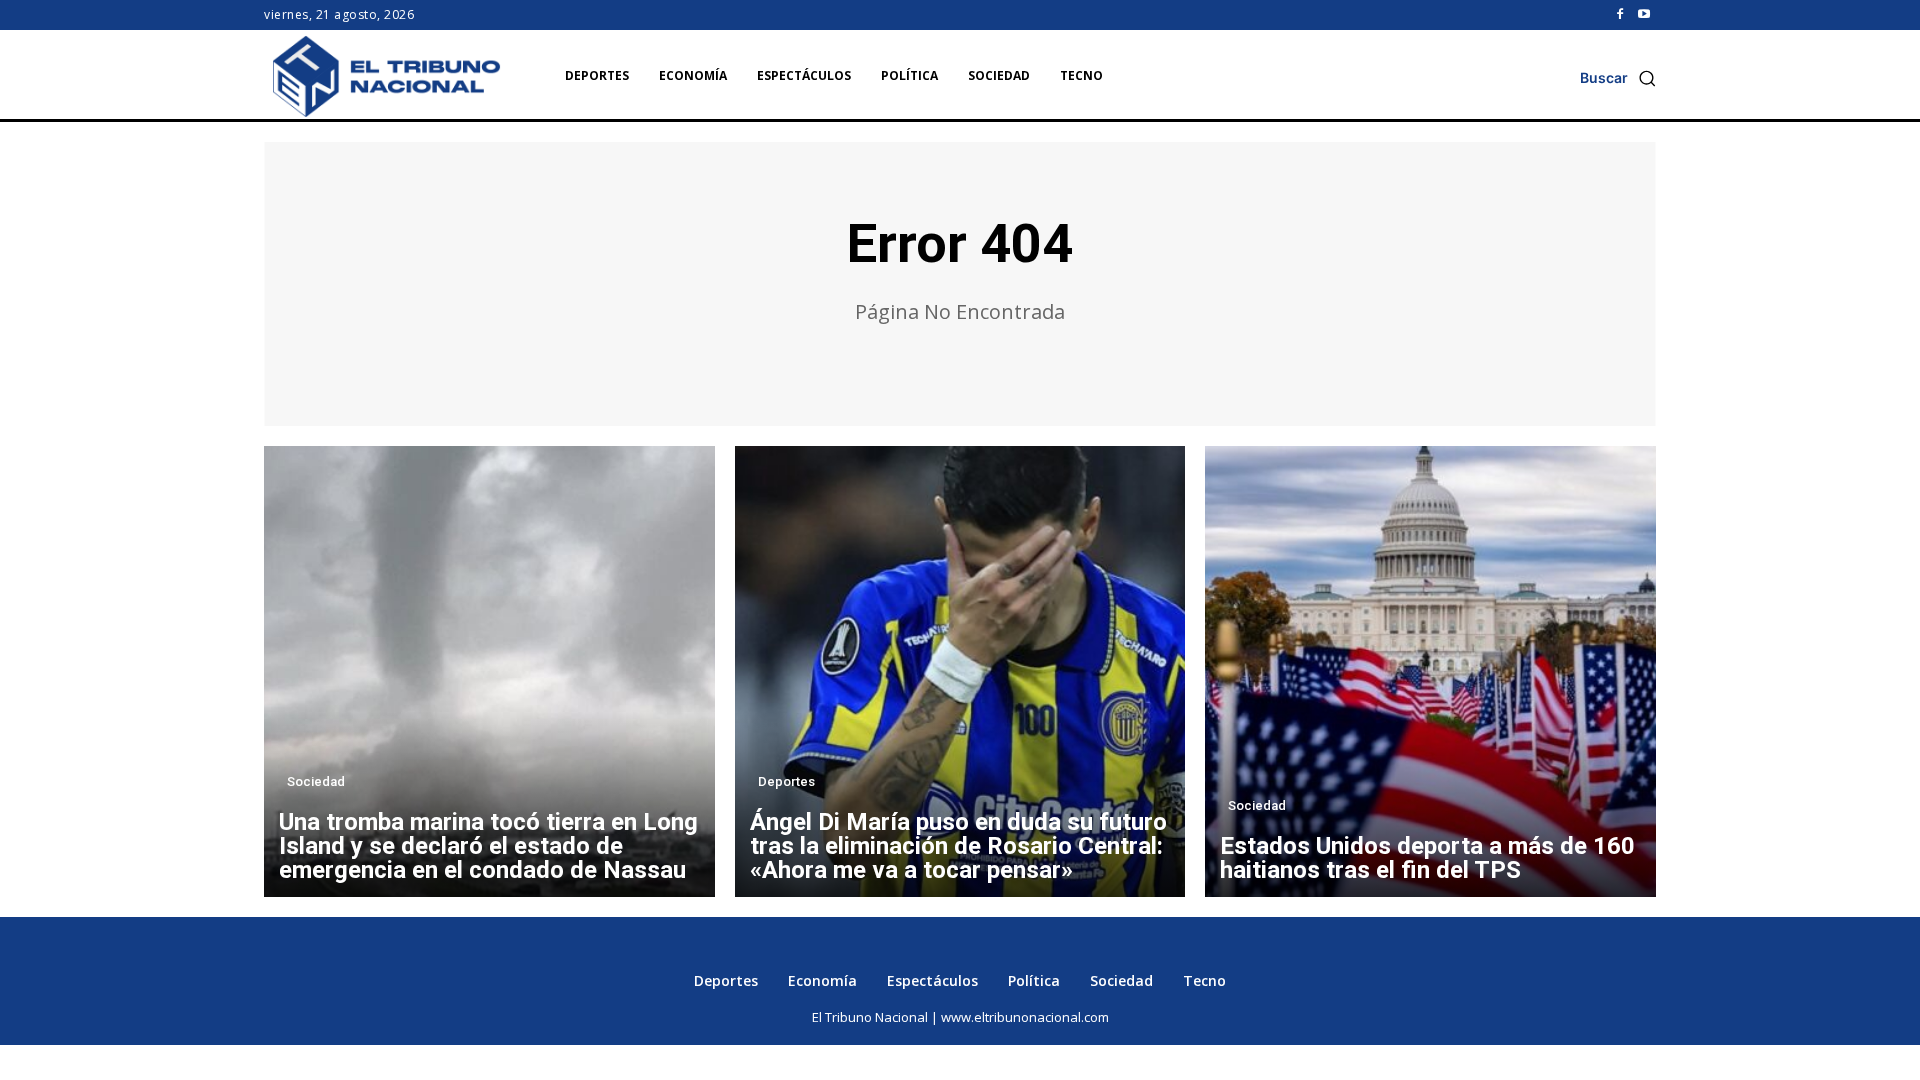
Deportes (786, 781)
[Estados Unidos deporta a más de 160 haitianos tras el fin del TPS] (1430, 671)
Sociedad (316, 781)
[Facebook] (1620, 15)
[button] (1618, 78)
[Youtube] (1644, 15)
